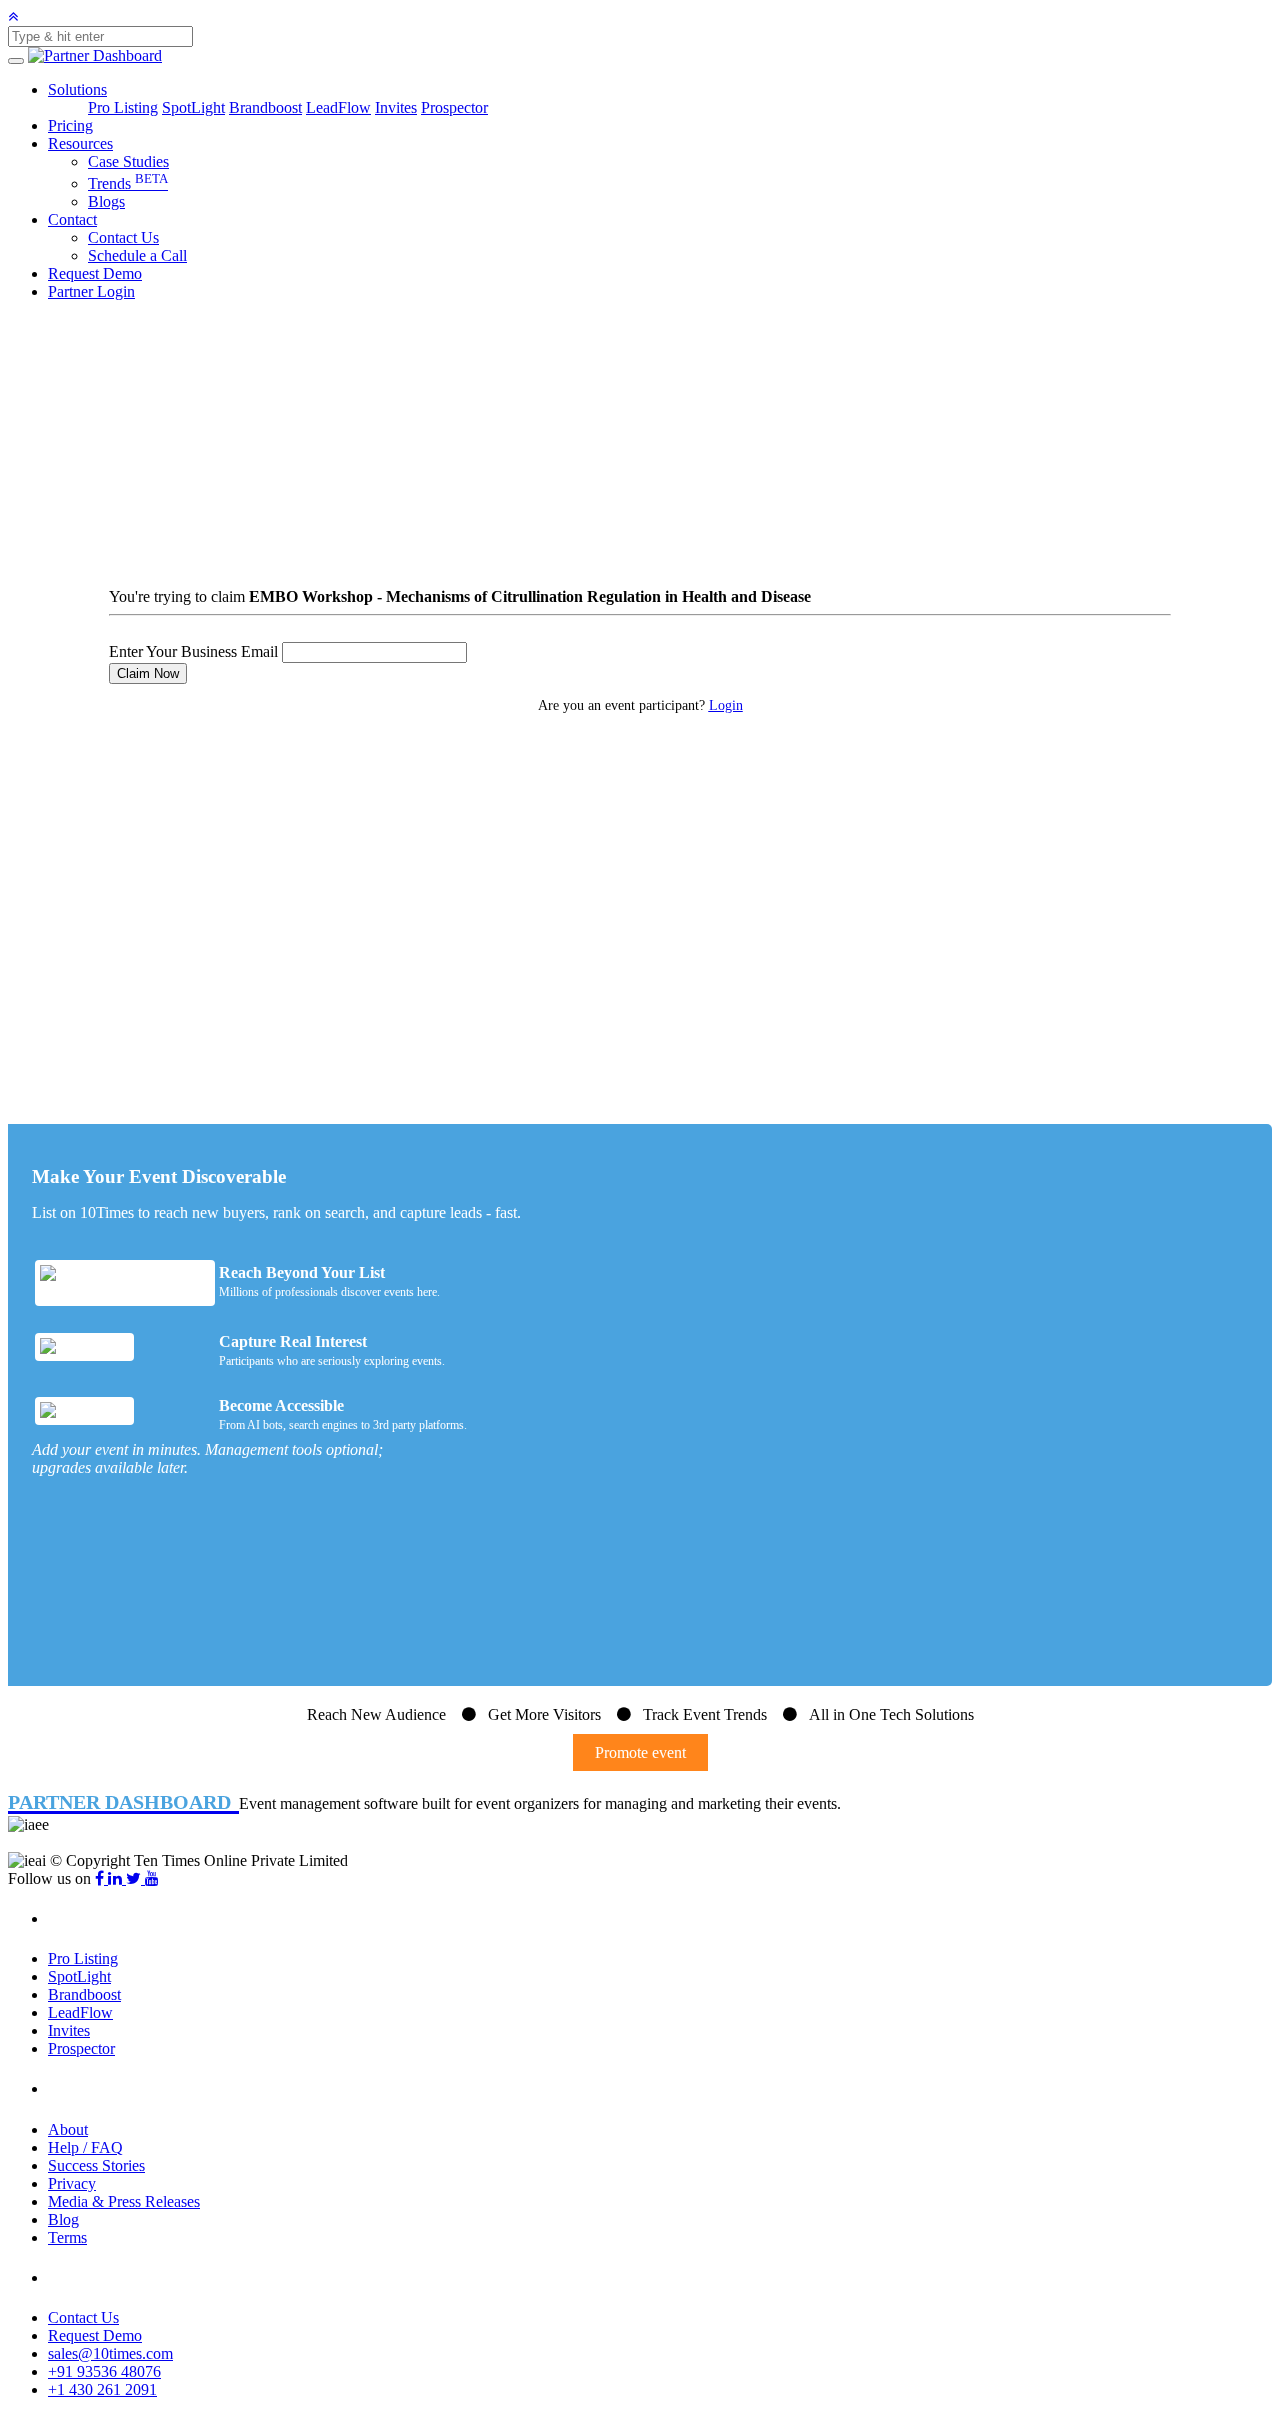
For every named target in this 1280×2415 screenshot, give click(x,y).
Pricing (70, 125)
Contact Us (123, 237)
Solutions (77, 89)
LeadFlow (338, 107)
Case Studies (128, 161)
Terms (67, 2237)
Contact (72, 219)
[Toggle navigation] (16, 61)
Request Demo (95, 273)
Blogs (106, 201)
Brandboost (265, 107)
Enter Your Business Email (193, 651)
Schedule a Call (137, 255)
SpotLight (193, 107)
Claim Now (148, 673)
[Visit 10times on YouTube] (152, 1878)
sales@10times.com (110, 2353)
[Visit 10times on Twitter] (135, 1878)
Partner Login (91, 291)
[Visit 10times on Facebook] (101, 1878)
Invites (396, 107)
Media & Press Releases (124, 2201)
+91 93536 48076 (104, 2371)
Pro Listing (123, 107)
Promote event (640, 1752)
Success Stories (96, 2165)
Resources (80, 143)
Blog (63, 2219)
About (68, 2129)
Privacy (72, 2183)
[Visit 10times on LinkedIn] (117, 1878)
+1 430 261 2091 (102, 2389)
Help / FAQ (85, 2147)
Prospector (454, 107)
